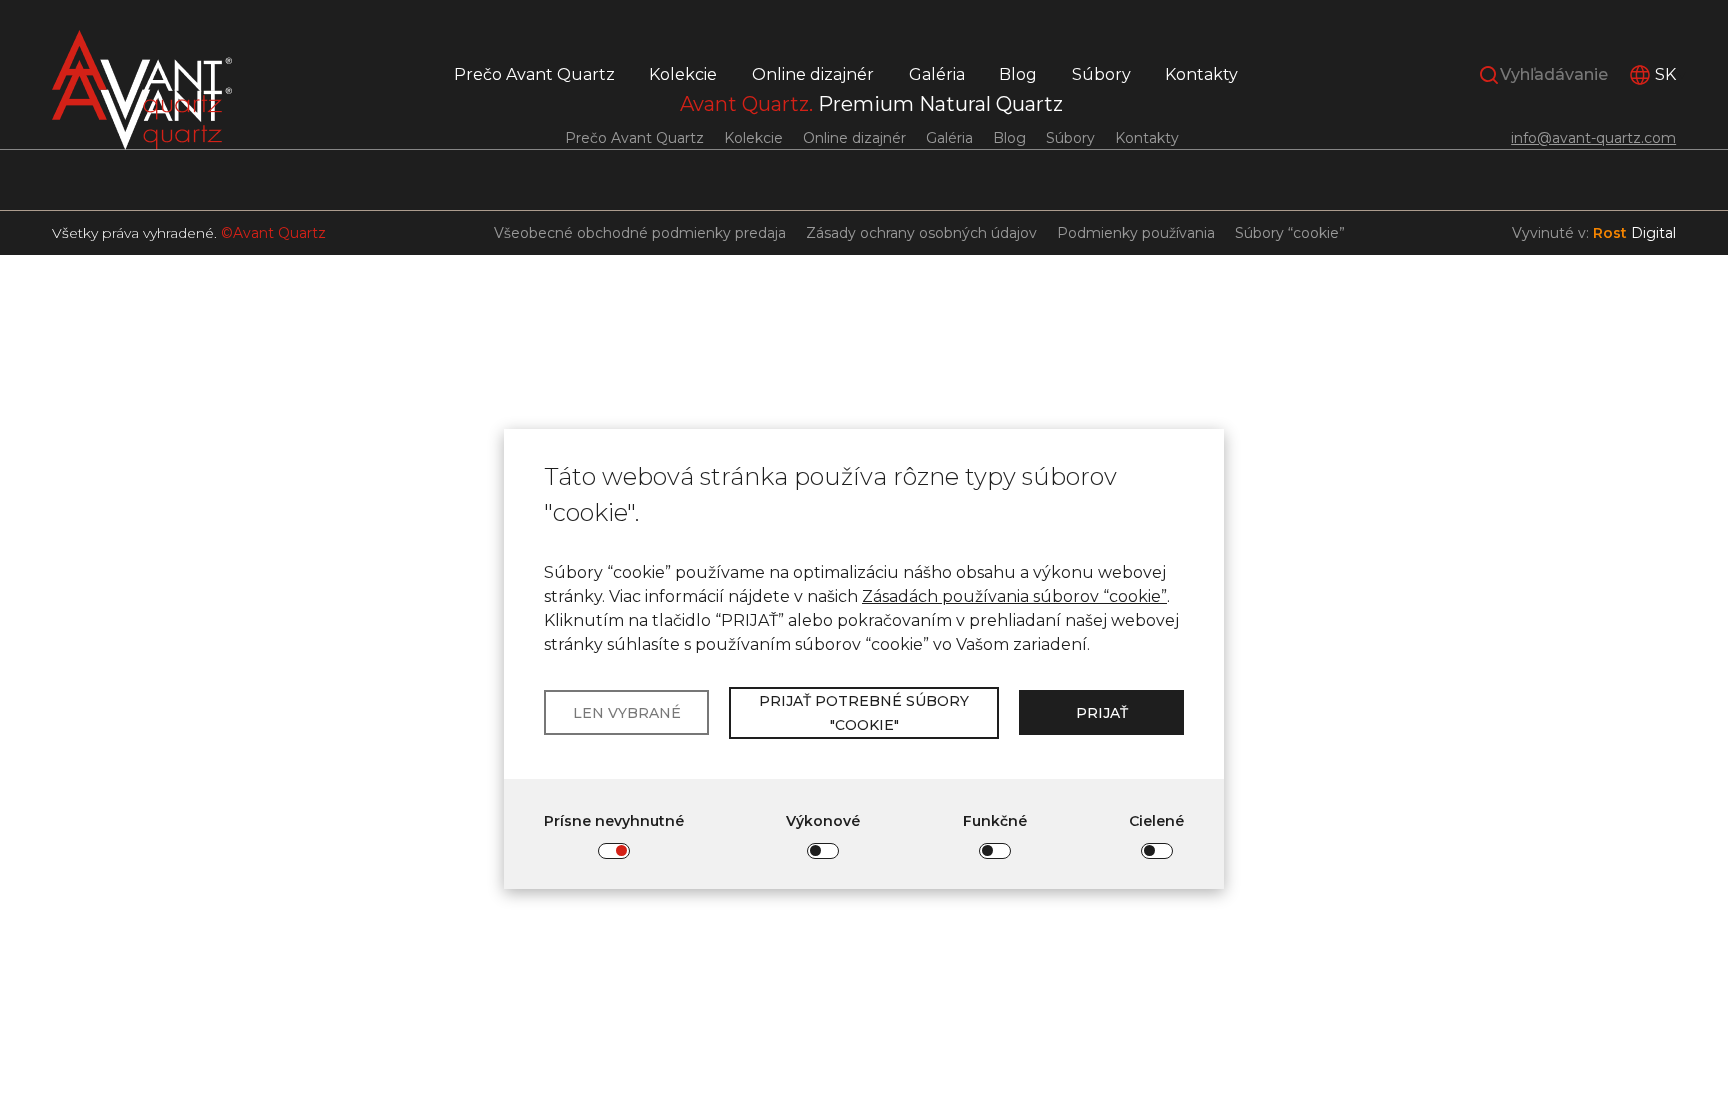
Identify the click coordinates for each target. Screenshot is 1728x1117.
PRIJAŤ (1102, 713)
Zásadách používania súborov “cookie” (1014, 596)
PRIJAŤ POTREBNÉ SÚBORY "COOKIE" (864, 713)
